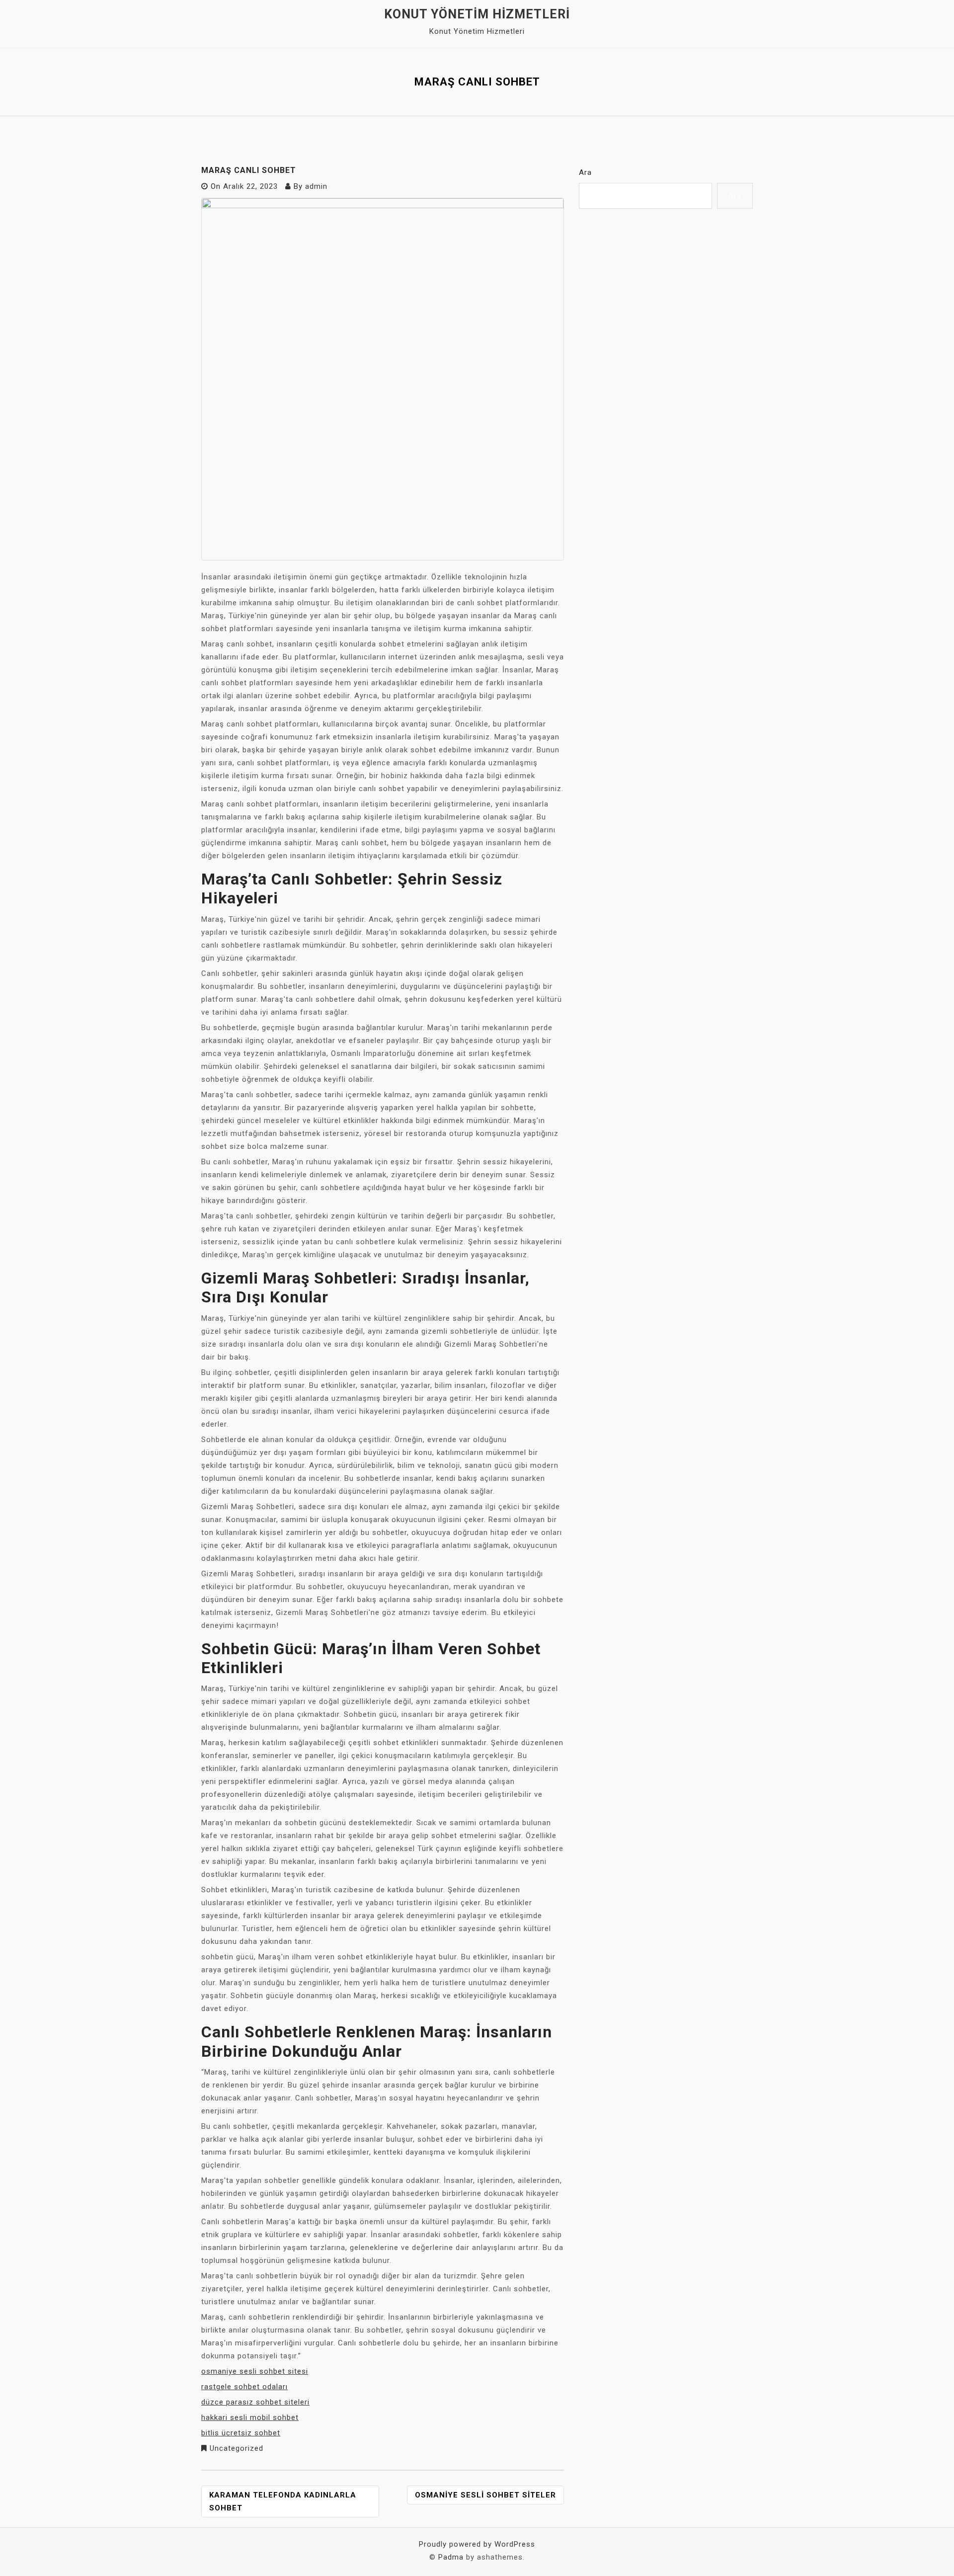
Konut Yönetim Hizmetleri (477, 14)
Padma (451, 2557)
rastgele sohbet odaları (244, 2387)
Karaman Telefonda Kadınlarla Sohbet (283, 2501)
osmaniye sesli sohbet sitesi (255, 2371)
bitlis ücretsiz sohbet (241, 2433)
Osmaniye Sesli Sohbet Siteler (485, 2495)
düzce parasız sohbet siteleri (255, 2402)
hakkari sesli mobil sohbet (250, 2417)
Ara (585, 172)
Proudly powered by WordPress (477, 2544)
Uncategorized (237, 2448)
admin (316, 186)
